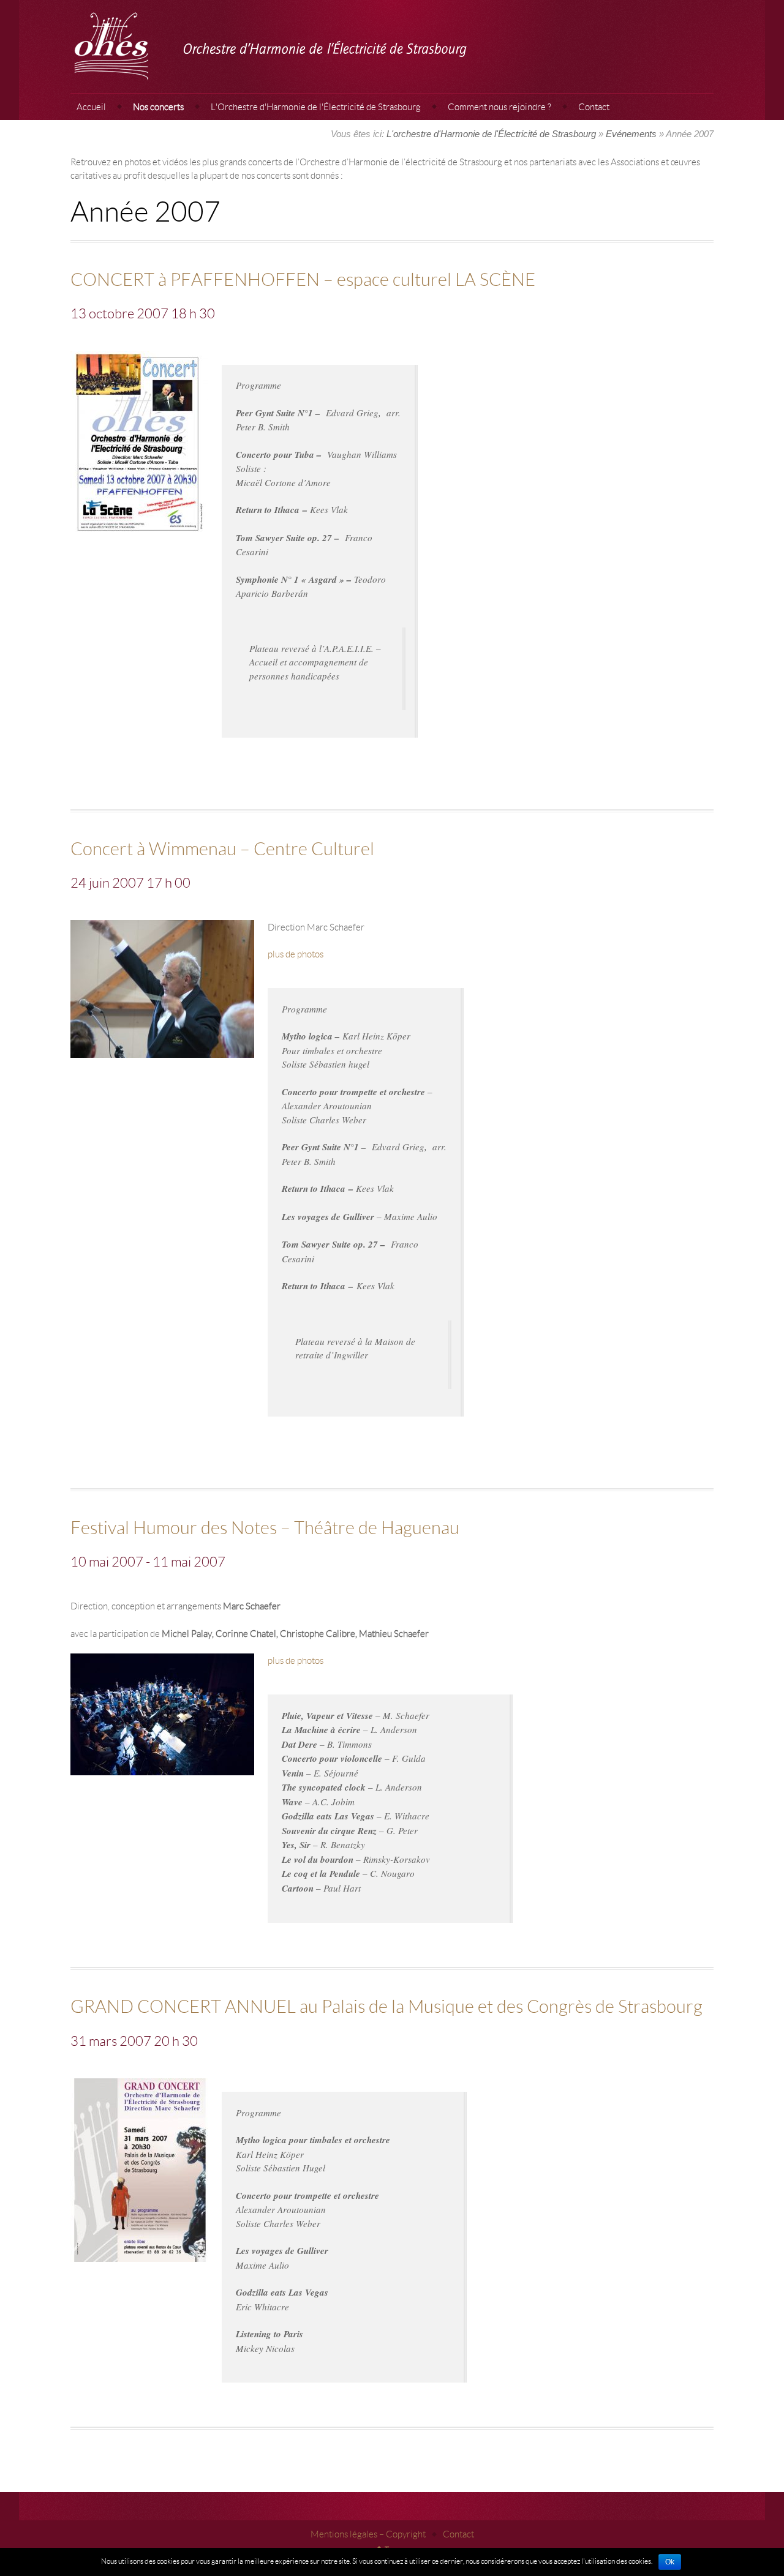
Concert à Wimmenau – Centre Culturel (222, 848)
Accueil (91, 107)
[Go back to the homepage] (392, 47)
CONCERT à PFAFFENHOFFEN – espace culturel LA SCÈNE (303, 279)
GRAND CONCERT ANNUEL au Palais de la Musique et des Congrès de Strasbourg (386, 2006)
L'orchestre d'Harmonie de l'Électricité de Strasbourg (491, 134)
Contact (594, 107)
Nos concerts (158, 107)
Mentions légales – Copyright (368, 2534)
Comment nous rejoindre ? (499, 107)
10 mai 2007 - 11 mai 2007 (148, 1561)
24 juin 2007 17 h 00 (130, 882)
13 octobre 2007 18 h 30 (143, 313)
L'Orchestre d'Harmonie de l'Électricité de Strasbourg (316, 107)
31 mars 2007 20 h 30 (134, 2041)
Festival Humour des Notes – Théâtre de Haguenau (265, 1527)
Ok (670, 2562)
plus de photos (296, 954)
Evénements (631, 134)
